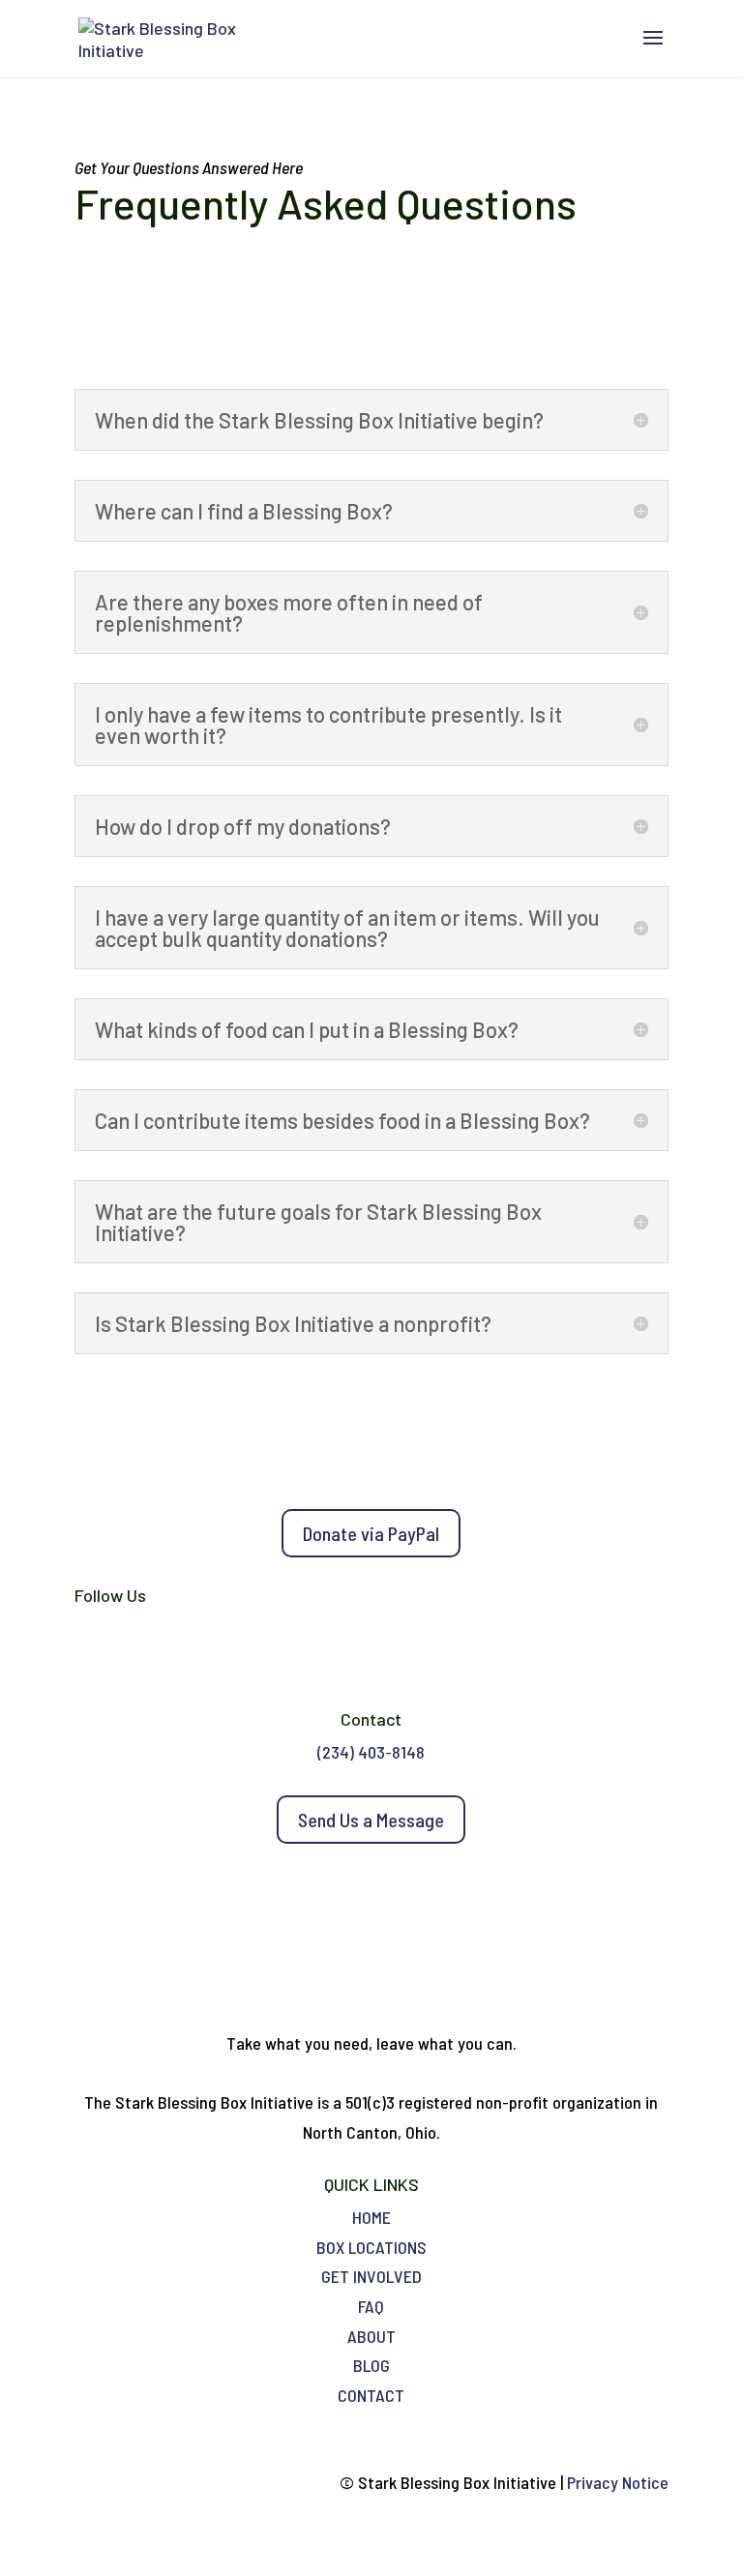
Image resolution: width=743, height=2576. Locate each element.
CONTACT (371, 2395)
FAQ (371, 2306)
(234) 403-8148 (371, 1752)
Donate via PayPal (371, 1533)
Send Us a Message (371, 1820)
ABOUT (371, 2336)
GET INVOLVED (371, 2276)
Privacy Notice (618, 2482)
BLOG (371, 2365)
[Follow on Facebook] (352, 1658)
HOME (371, 2217)
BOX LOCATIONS (371, 2247)
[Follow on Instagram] (391, 1658)
